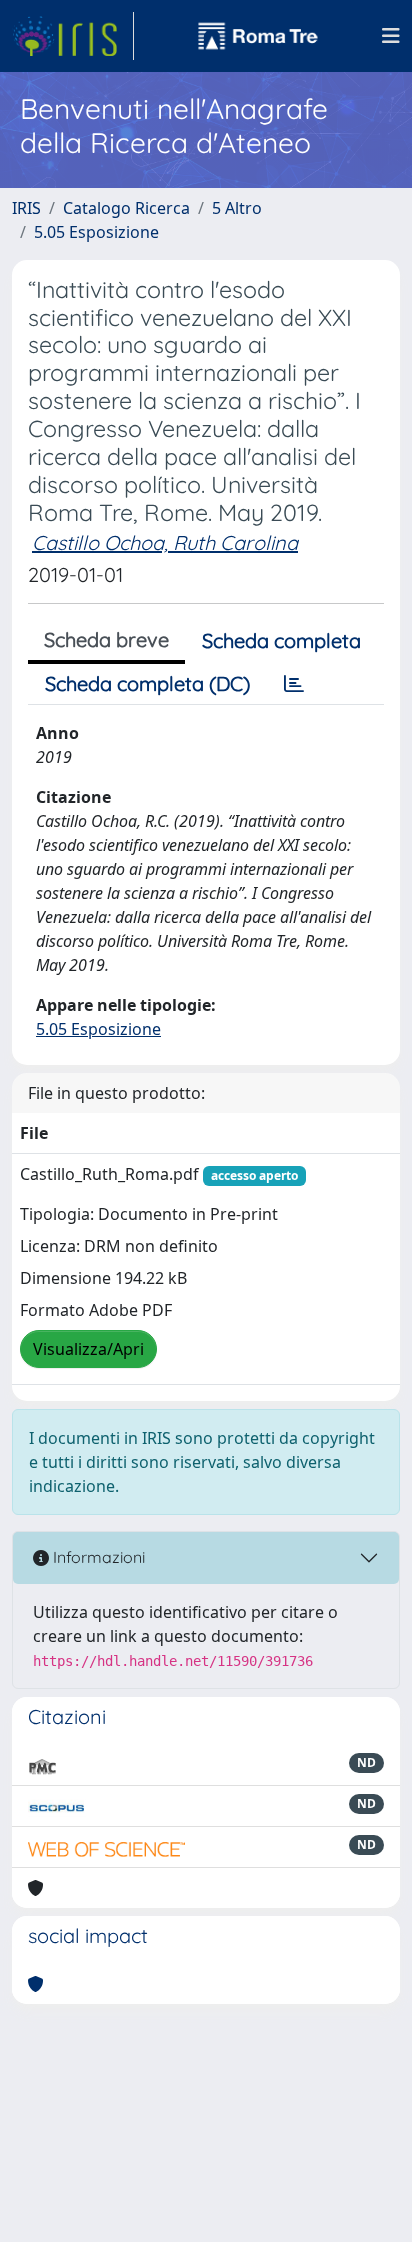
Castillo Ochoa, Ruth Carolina (165, 542)
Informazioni (97, 1557)
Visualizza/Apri (88, 1349)
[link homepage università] (258, 36)
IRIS (26, 208)
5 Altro (237, 208)
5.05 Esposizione (96, 232)
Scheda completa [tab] (281, 640)
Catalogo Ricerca (126, 208)
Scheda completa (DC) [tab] (147, 683)
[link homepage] (73, 36)
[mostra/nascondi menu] (391, 36)
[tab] (294, 684)
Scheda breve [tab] (106, 639)
